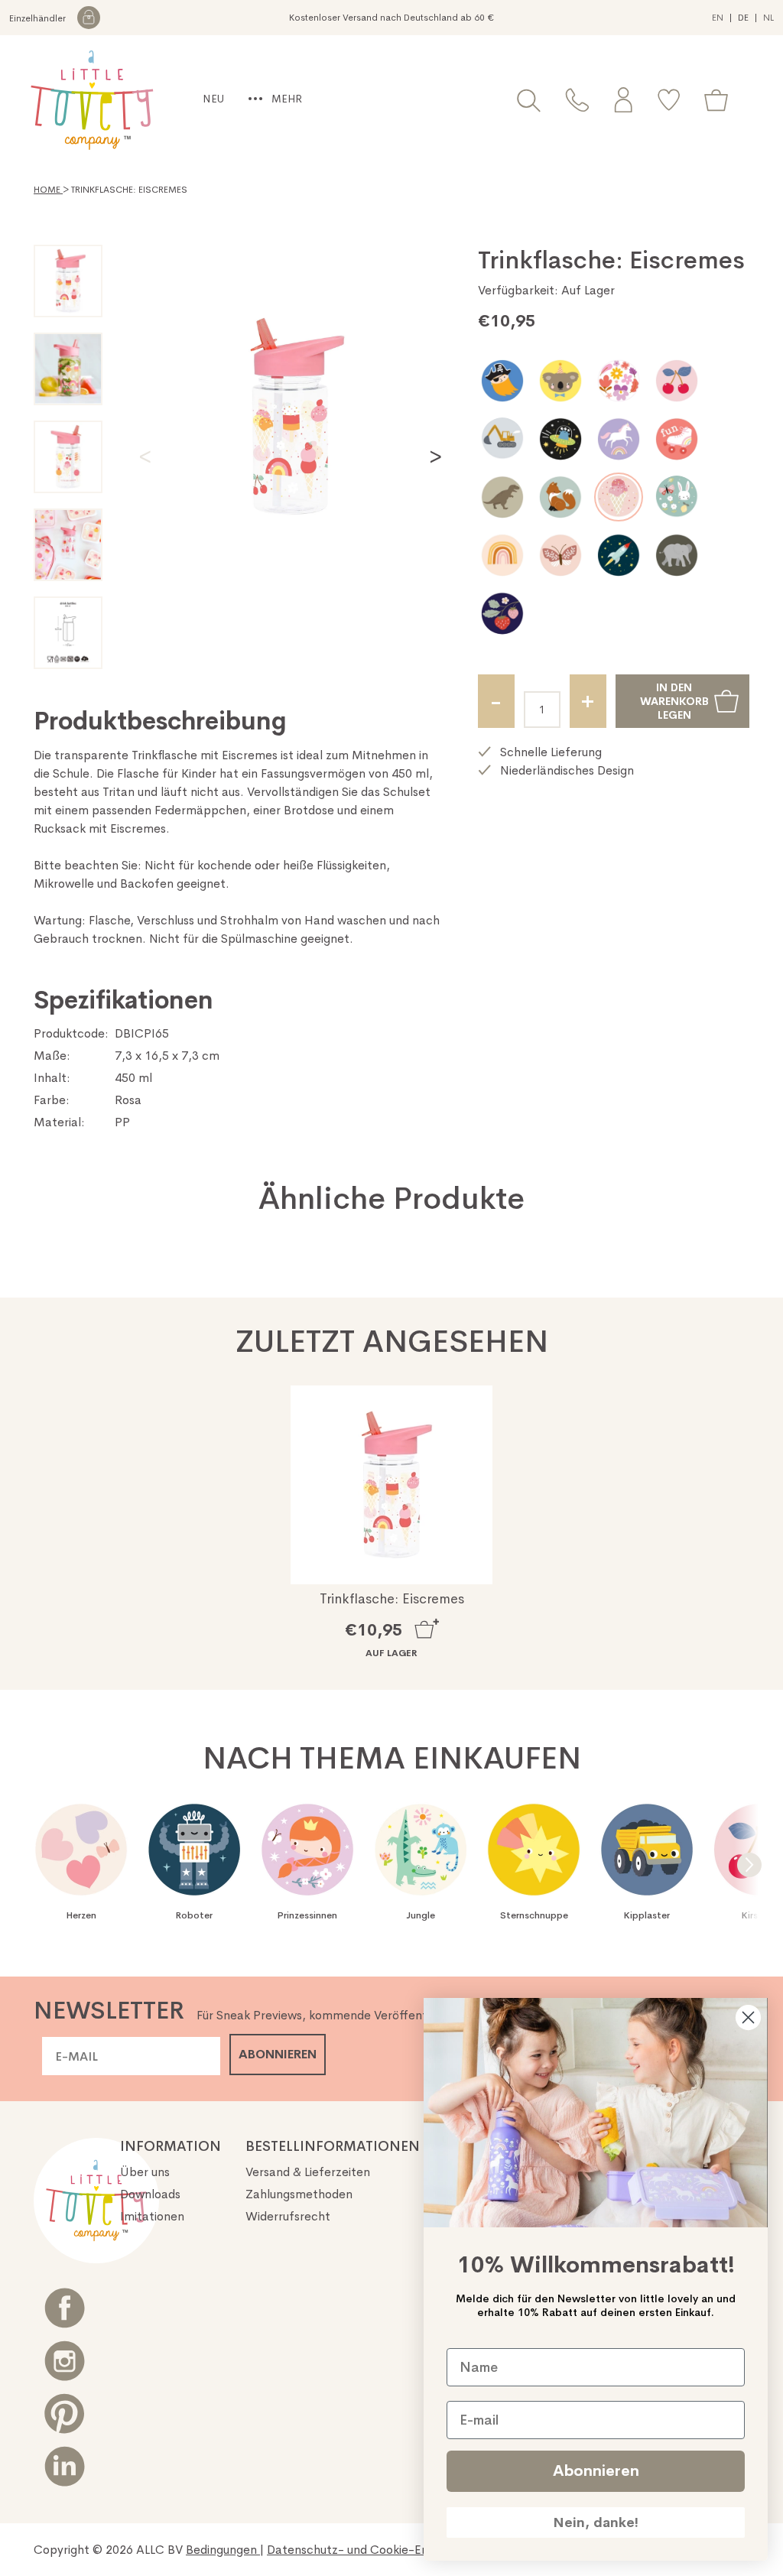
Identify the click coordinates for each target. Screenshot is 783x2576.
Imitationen (152, 2216)
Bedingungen (223, 2550)
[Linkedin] (65, 2466)
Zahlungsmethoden (299, 2194)
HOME (48, 190)
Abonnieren (596, 2471)
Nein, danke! (596, 2522)
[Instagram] (65, 2361)
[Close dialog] (748, 2017)
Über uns (145, 2172)
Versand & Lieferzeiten (308, 2172)
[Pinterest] (65, 2414)
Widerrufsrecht (288, 2216)
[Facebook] (65, 2308)
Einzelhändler (39, 18)
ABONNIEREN (278, 2054)
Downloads (150, 2194)
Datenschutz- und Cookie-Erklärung (368, 2550)
